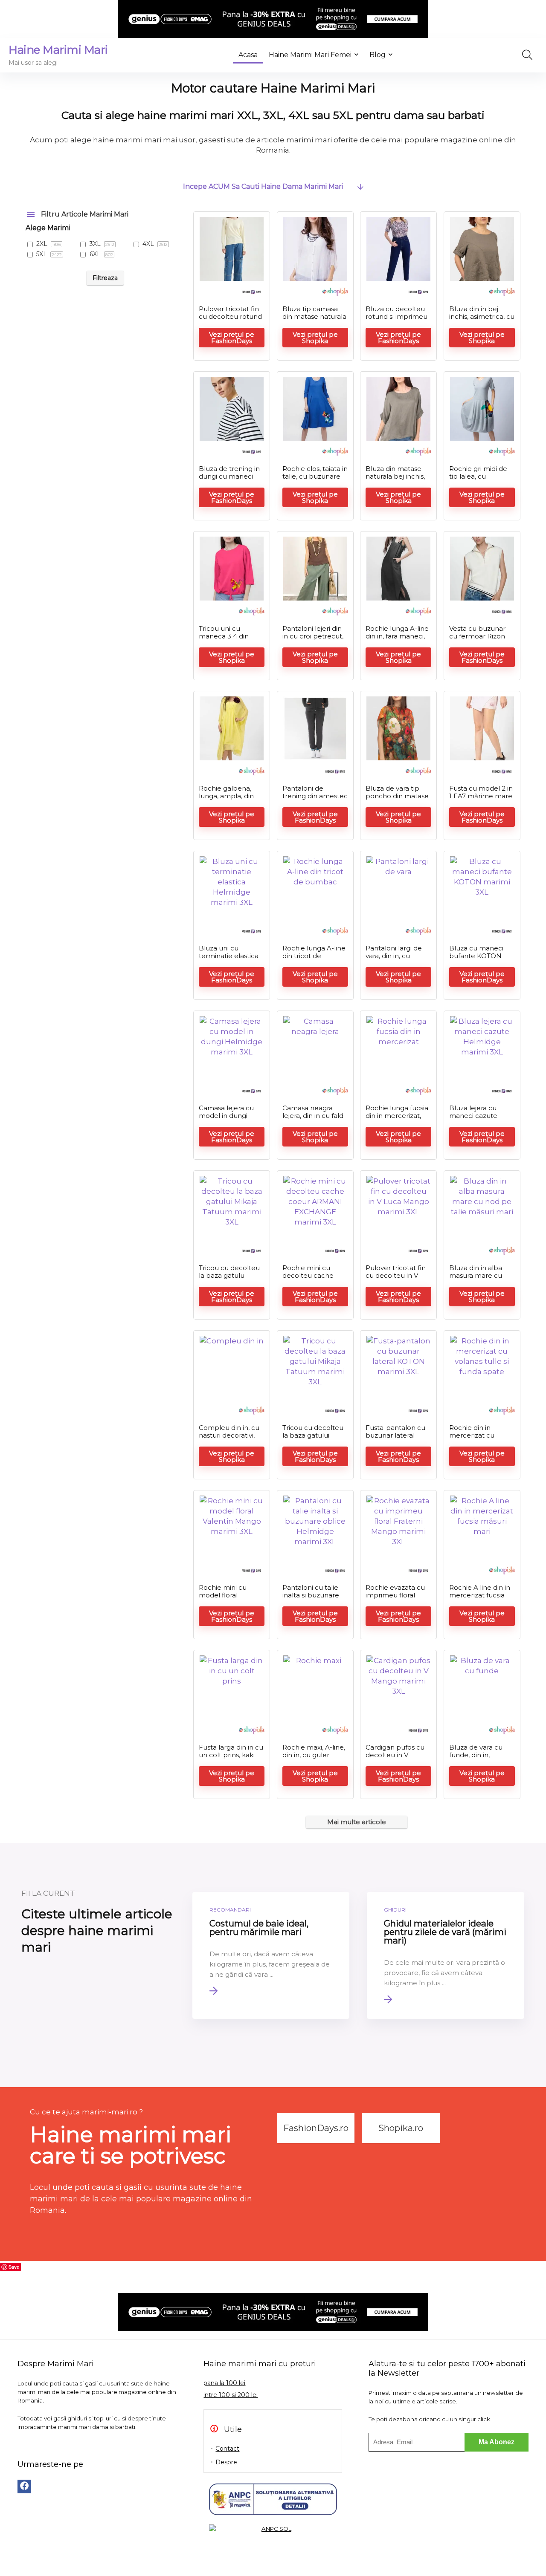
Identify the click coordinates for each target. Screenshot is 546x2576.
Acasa (248, 55)
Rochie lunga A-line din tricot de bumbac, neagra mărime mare (314, 960)
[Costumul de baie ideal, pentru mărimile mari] (271, 1955)
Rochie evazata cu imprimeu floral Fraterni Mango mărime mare (395, 1599)
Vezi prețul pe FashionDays (232, 338)
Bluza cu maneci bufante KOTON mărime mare (476, 956)
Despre (226, 2462)
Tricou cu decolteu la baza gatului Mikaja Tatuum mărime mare (229, 1279)
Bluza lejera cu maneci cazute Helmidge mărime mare (479, 1119)
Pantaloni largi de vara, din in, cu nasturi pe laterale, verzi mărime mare (396, 960)
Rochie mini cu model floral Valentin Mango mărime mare (224, 1599)
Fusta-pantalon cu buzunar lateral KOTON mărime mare (395, 1439)
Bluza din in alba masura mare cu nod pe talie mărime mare (476, 1279)
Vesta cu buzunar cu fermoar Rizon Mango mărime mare (477, 640)
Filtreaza (105, 278)
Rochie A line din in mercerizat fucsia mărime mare (480, 1595)
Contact (227, 2449)
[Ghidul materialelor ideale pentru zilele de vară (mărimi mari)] (446, 1955)
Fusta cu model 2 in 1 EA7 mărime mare (481, 792)
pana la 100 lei (224, 2383)
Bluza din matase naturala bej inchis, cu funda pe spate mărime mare (395, 480)
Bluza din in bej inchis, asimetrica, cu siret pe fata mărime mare (482, 320)
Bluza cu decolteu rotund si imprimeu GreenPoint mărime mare (398, 320)
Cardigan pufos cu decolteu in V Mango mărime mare (395, 1759)
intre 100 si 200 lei (231, 2395)
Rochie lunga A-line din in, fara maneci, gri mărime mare (397, 636)
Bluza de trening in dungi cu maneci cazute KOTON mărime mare (229, 480)
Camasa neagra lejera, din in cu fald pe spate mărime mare (313, 1119)
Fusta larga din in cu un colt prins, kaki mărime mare (231, 1755)
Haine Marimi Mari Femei (310, 55)
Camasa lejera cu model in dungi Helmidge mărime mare (229, 1119)
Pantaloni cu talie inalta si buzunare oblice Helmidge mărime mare (311, 1599)
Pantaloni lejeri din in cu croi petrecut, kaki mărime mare (313, 636)
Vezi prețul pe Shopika (315, 338)
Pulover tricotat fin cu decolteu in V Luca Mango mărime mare (396, 1279)
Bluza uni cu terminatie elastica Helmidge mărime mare (229, 960)
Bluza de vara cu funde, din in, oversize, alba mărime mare (476, 1759)
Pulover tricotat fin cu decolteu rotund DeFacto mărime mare (230, 320)
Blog (378, 55)
